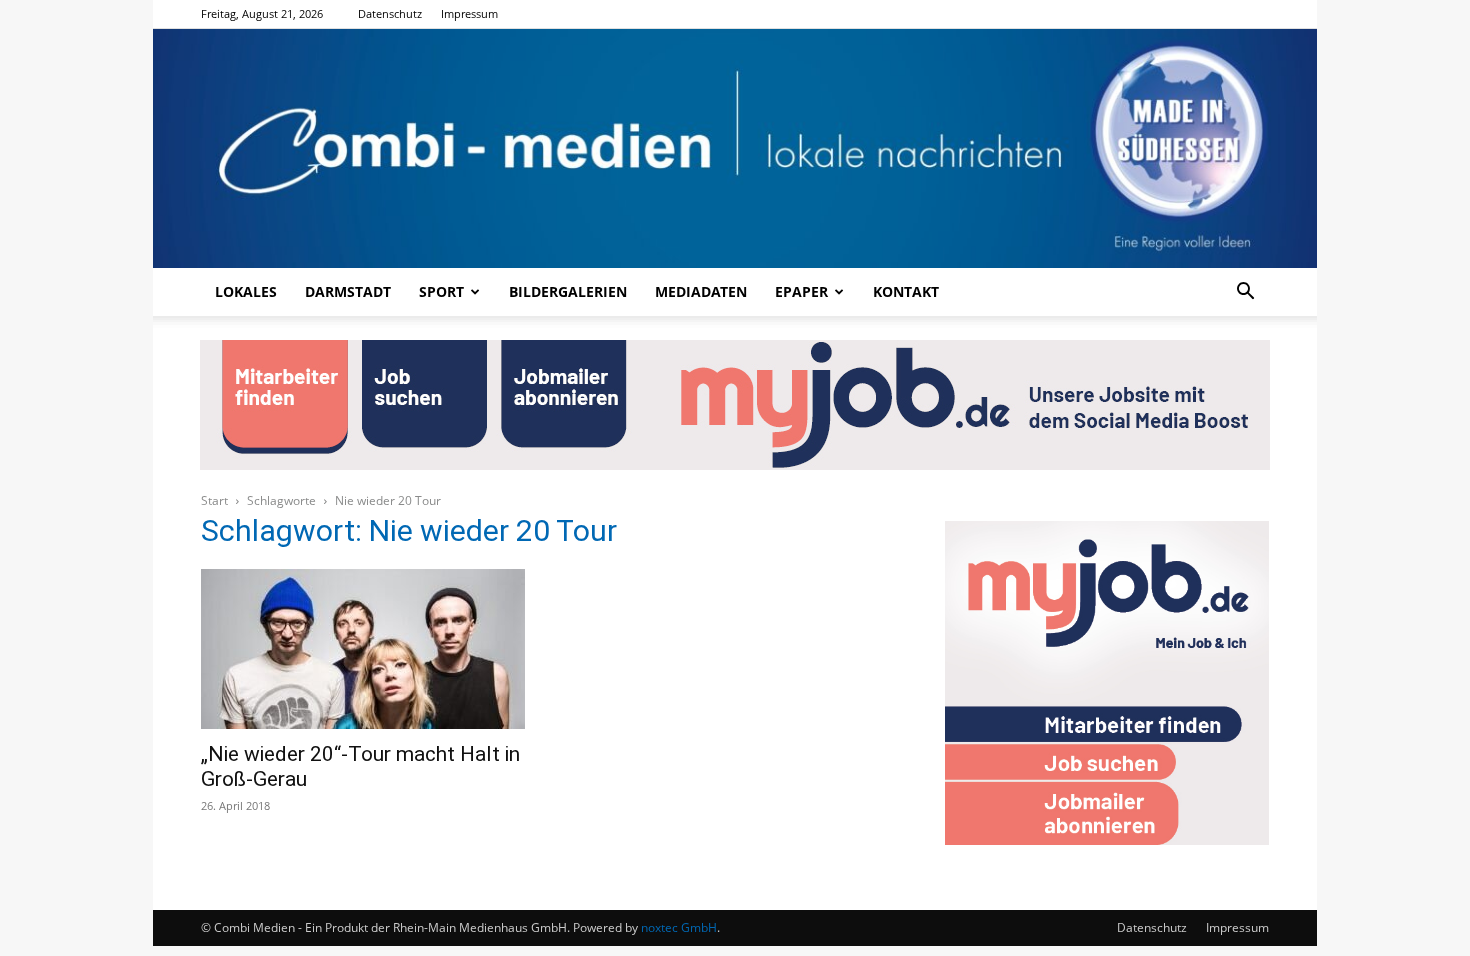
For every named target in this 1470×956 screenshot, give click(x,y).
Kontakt (906, 291)
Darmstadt (348, 291)
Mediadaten (701, 291)
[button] (1245, 293)
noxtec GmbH (679, 927)
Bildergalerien (568, 291)
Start (214, 500)
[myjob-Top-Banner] (735, 405)
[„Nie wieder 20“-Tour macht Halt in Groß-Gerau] (363, 649)
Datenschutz (390, 13)
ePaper (801, 291)
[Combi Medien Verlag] (735, 148)
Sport (441, 291)
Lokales (246, 291)
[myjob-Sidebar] (1107, 839)
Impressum (469, 13)
